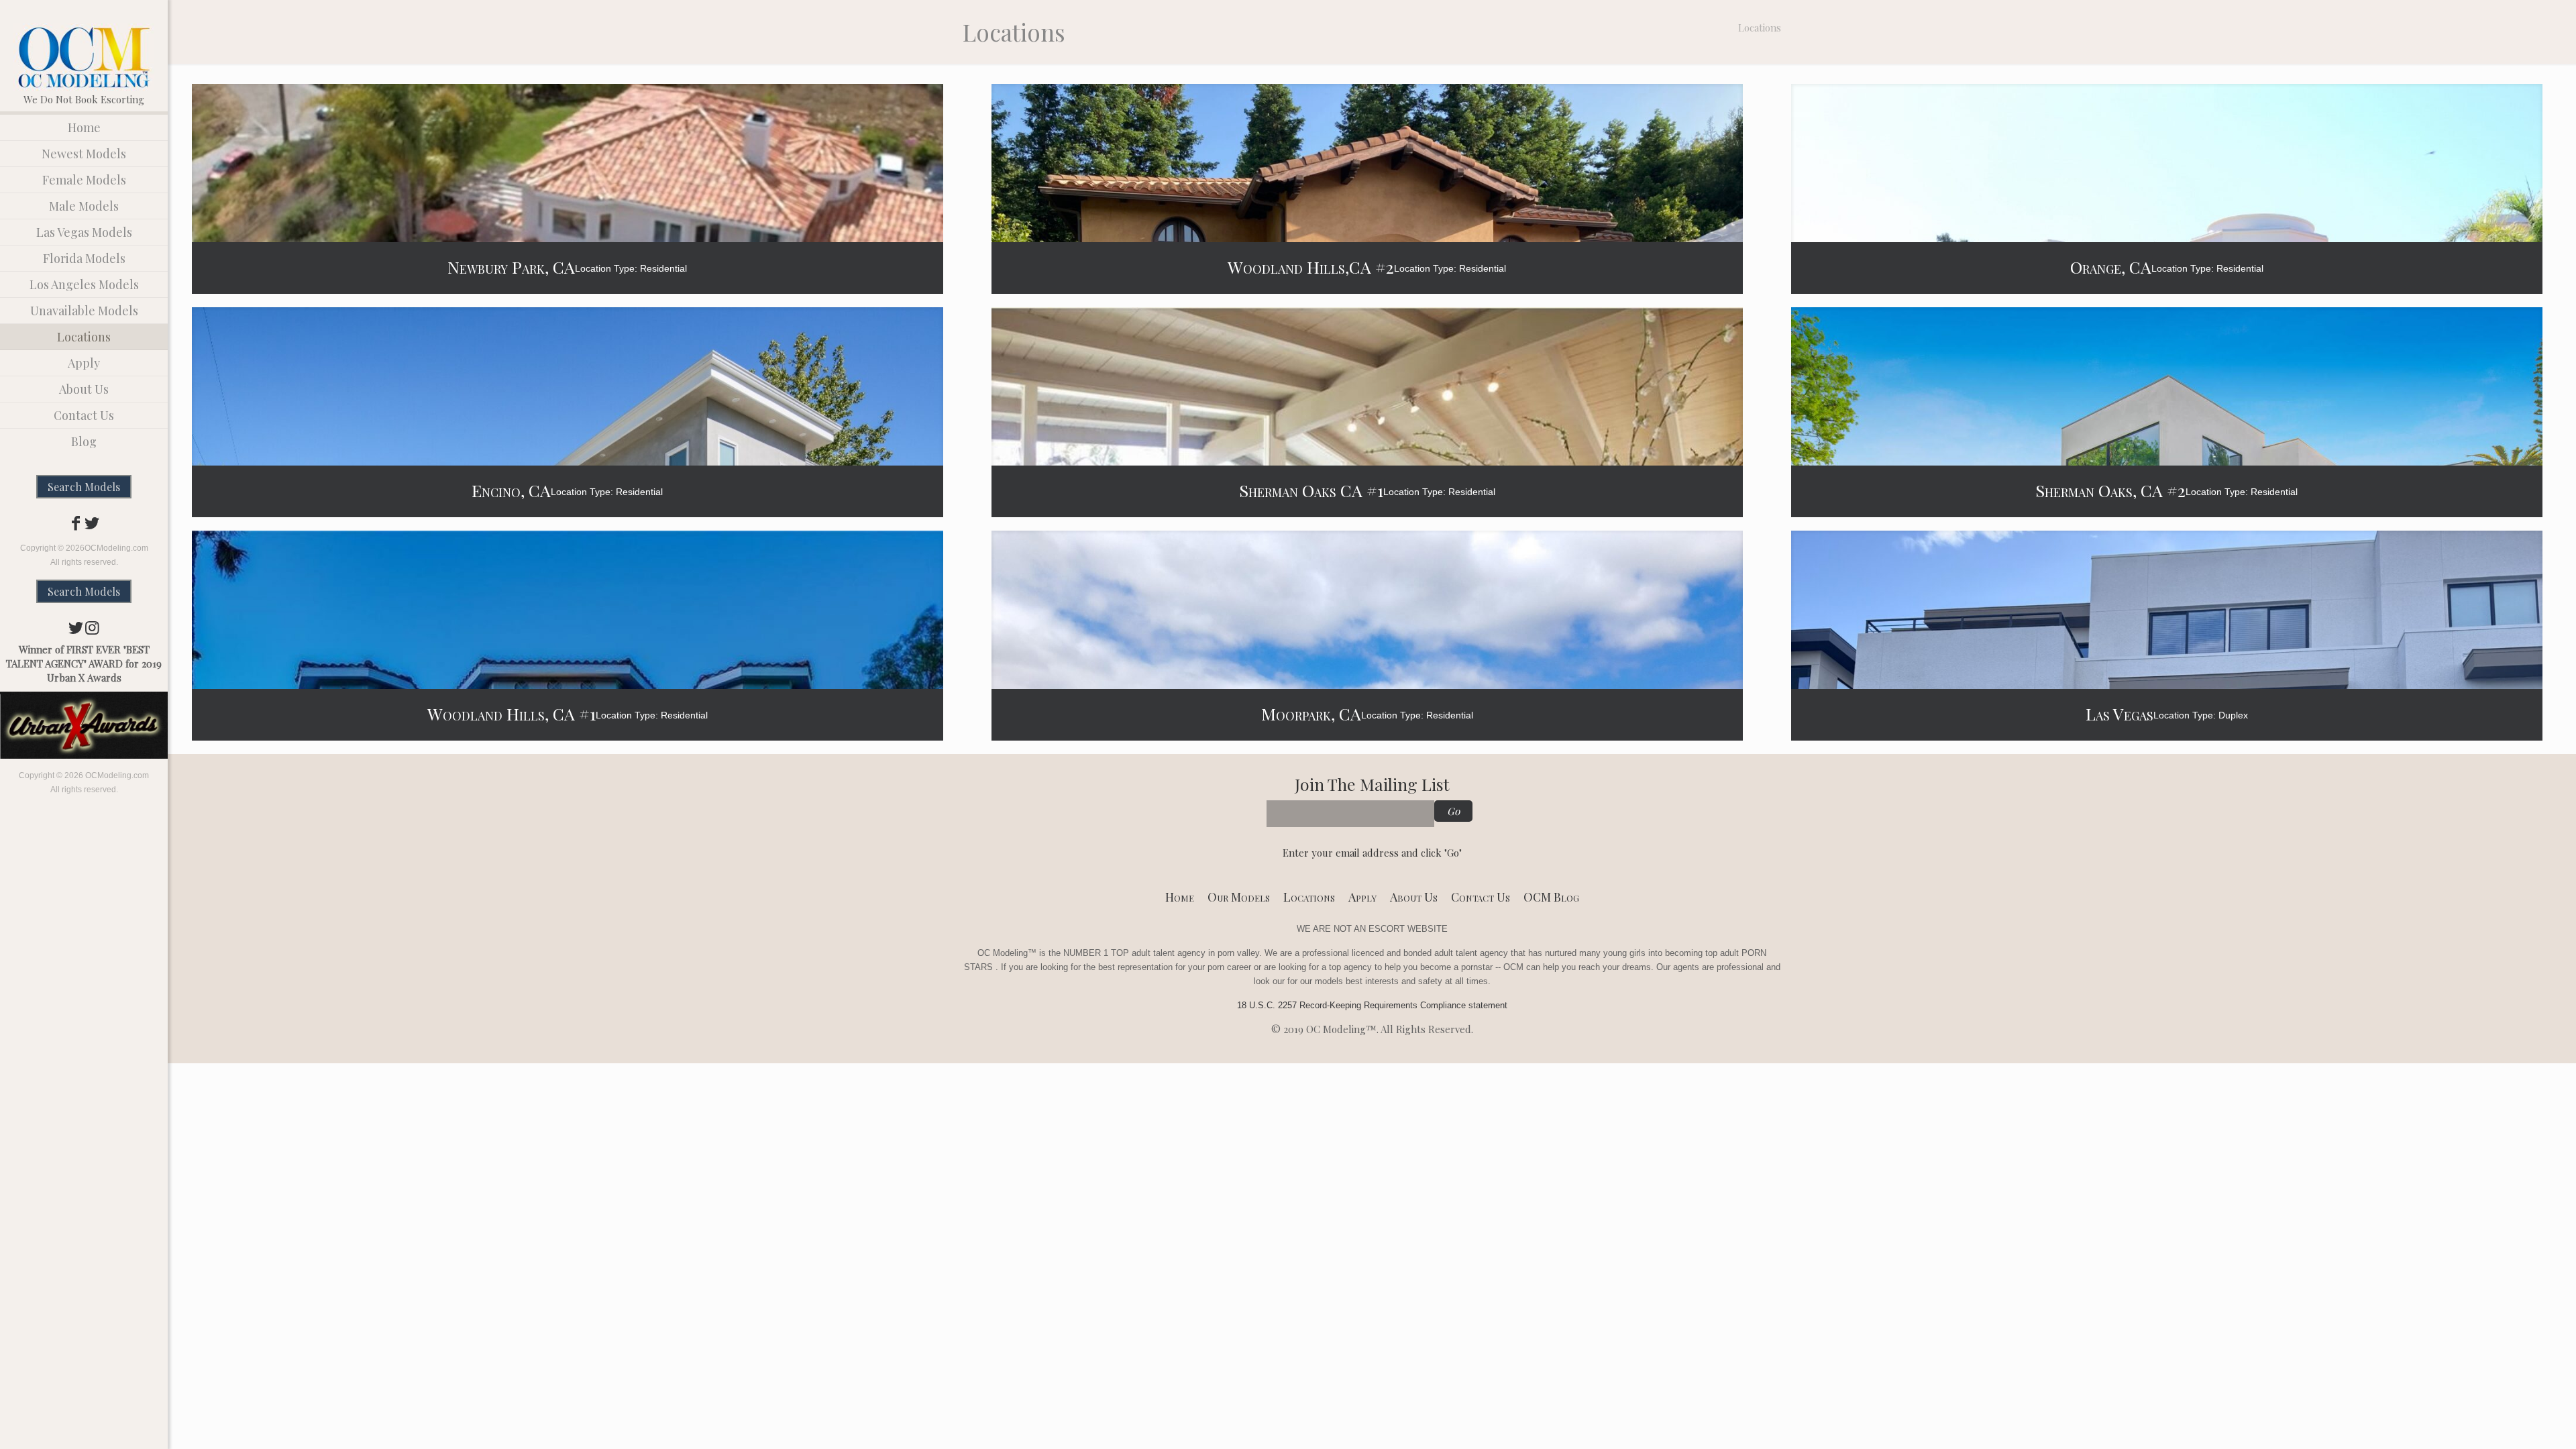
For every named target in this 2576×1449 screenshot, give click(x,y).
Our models (1239, 897)
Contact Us (1481, 897)
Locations (1309, 897)
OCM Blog (1551, 897)
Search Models (84, 487)
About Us (1414, 897)
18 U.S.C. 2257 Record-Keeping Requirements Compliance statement (1372, 1005)
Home (1180, 897)
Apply (1362, 897)
